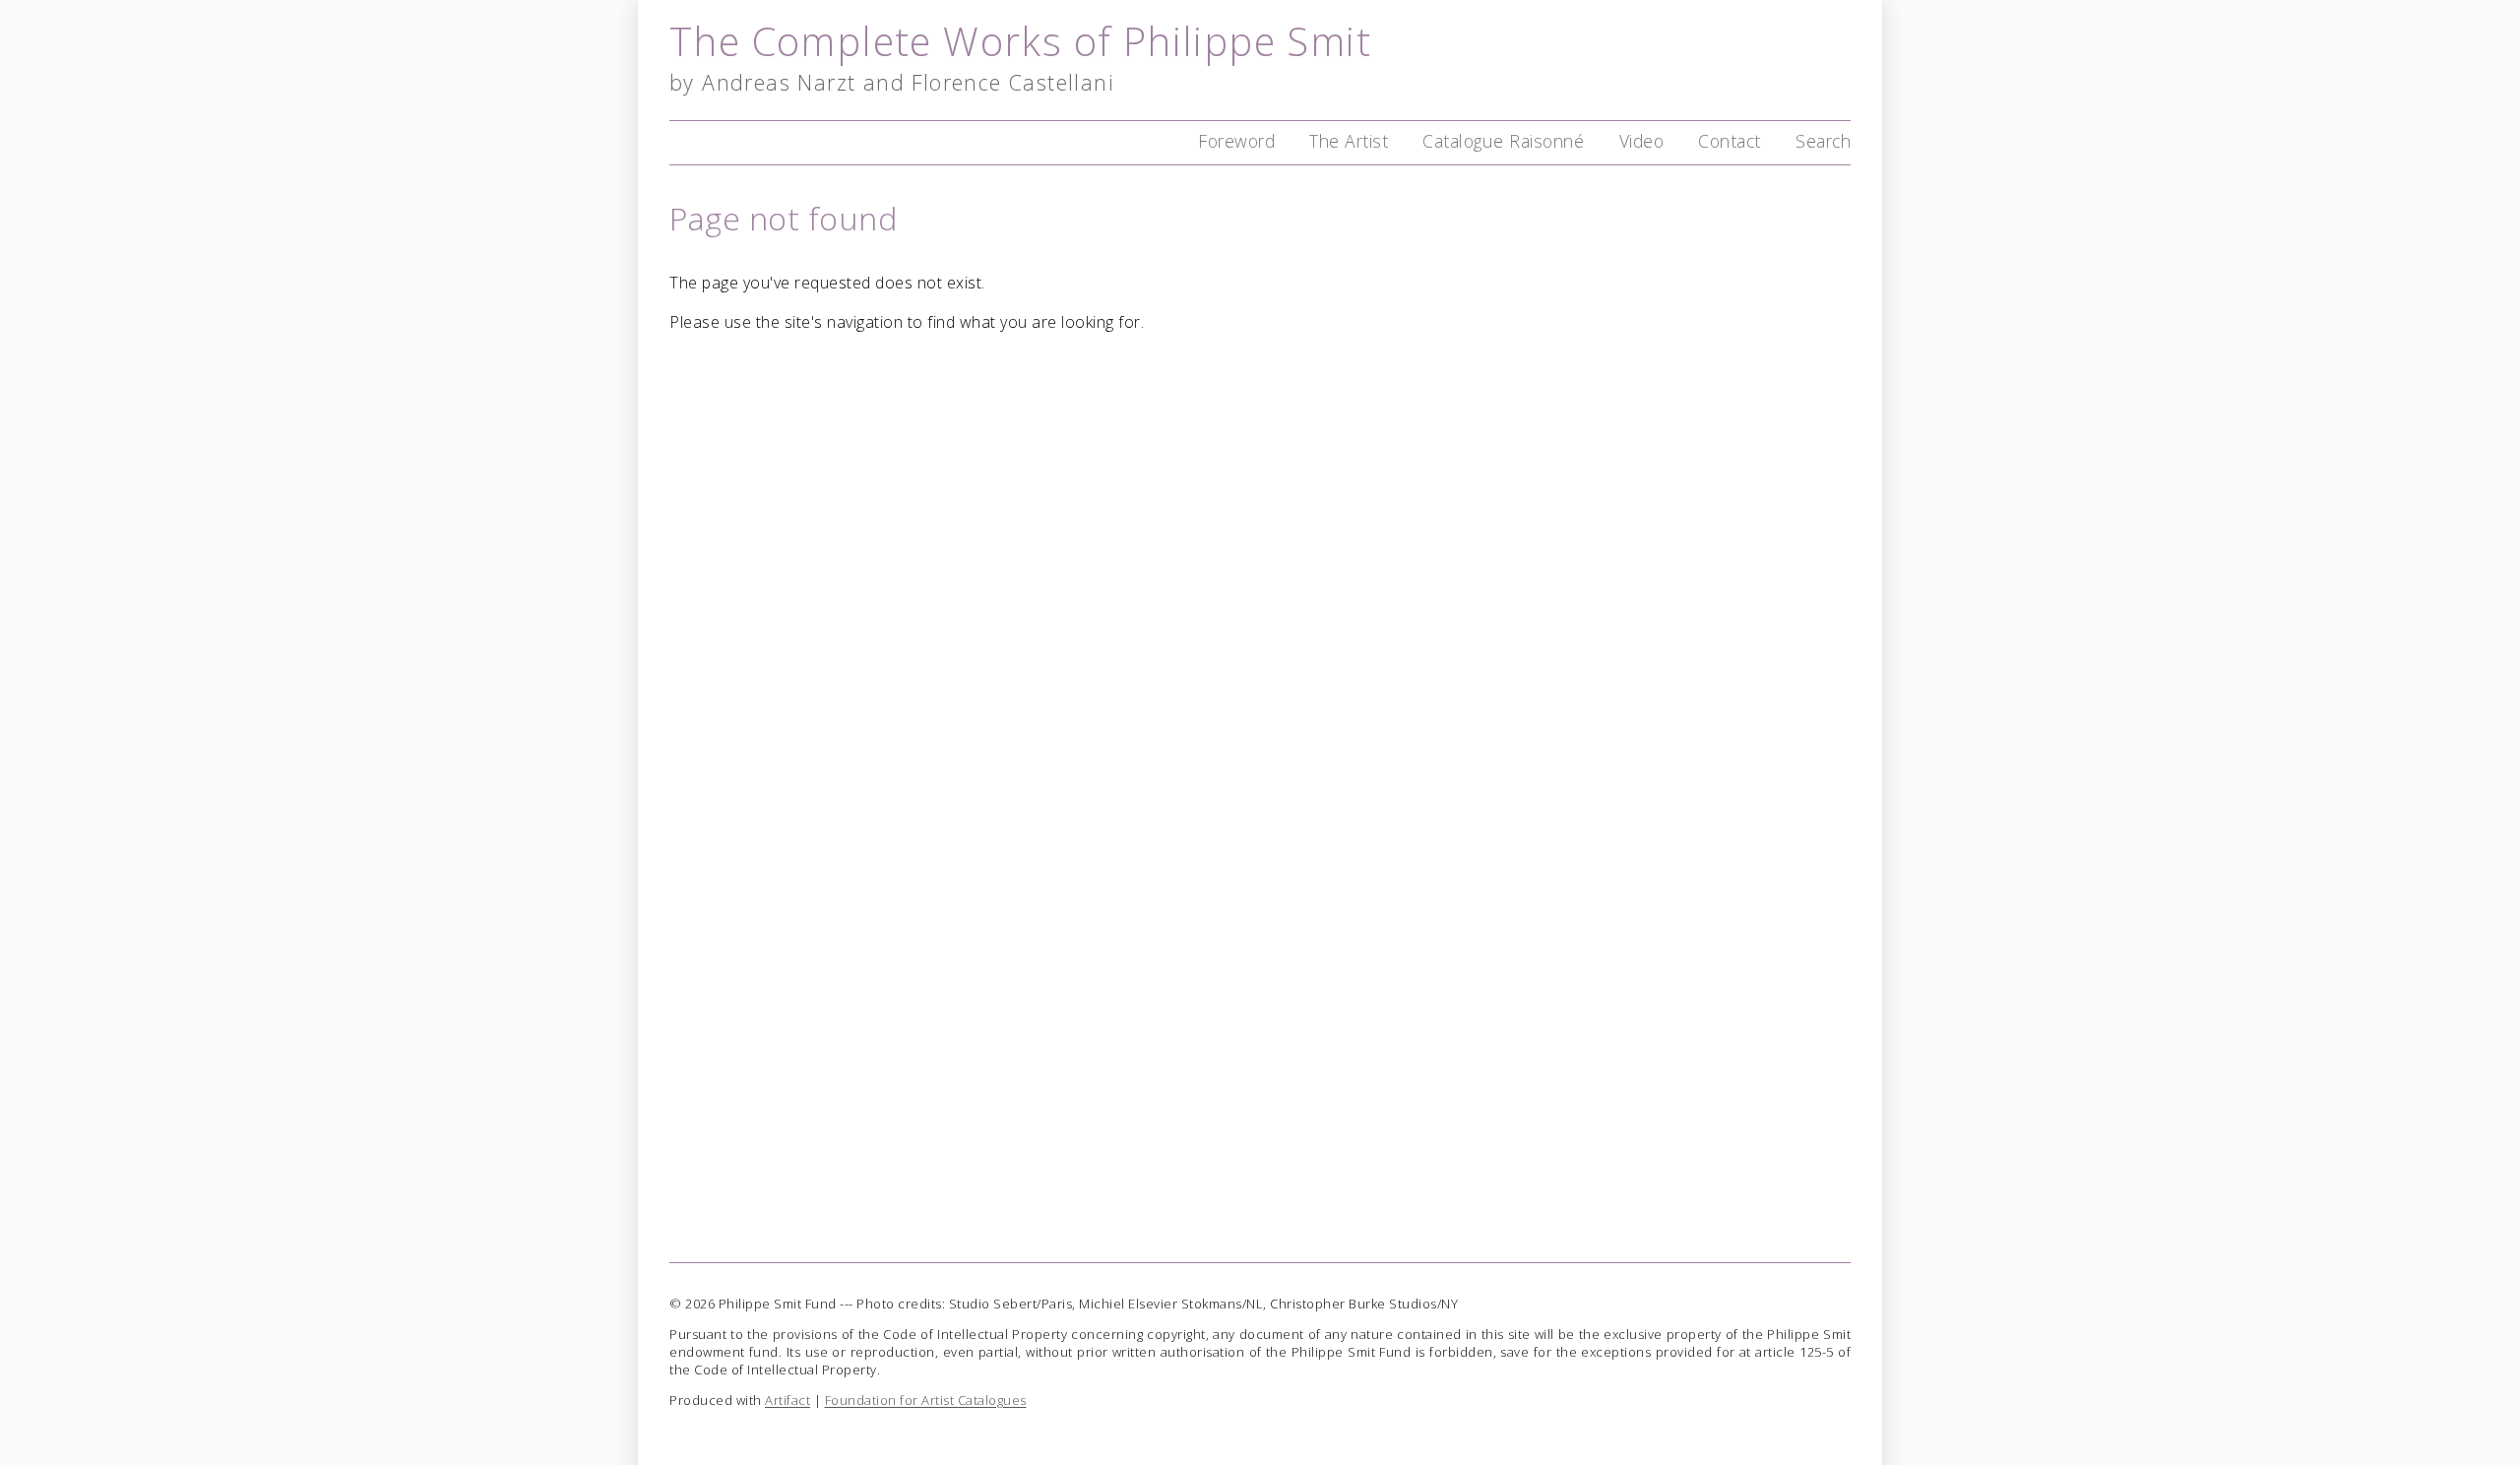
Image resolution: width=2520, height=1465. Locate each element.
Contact (1730, 141)
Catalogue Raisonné (1503, 141)
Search (1823, 141)
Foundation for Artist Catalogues (926, 1400)
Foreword (1236, 141)
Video (1642, 141)
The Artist (1349, 141)
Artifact (787, 1400)
